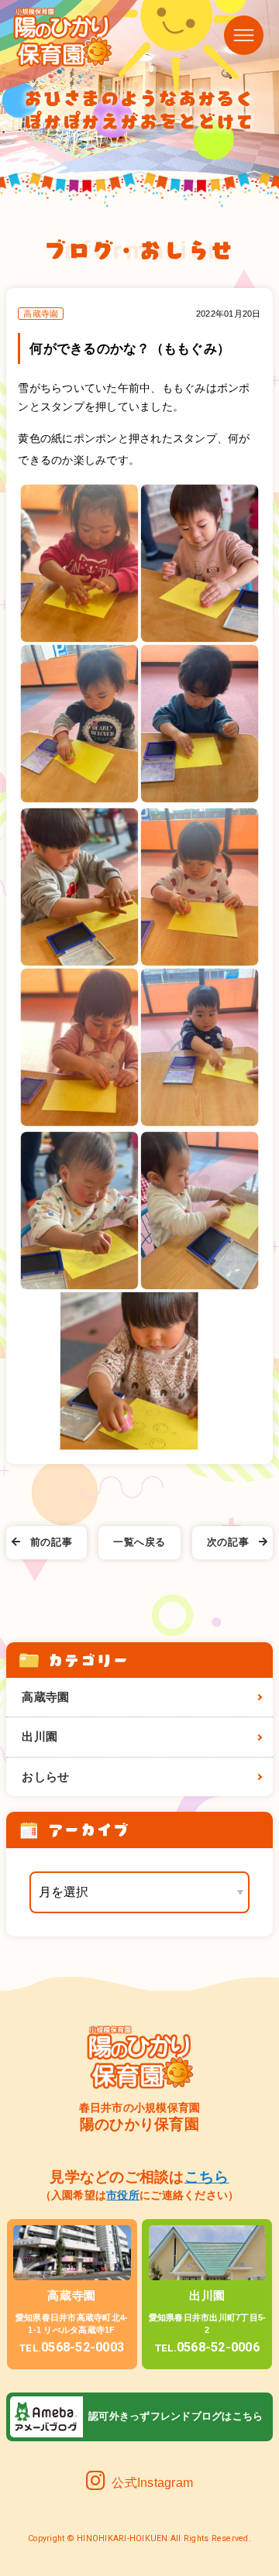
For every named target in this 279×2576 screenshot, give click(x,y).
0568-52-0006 (207, 2347)
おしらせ (45, 1777)
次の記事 (228, 1542)
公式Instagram (152, 2483)
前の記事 (52, 1542)
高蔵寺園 (45, 1697)
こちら (207, 2176)
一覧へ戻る (139, 1542)
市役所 (123, 2195)
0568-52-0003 (72, 2347)
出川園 (40, 1737)
